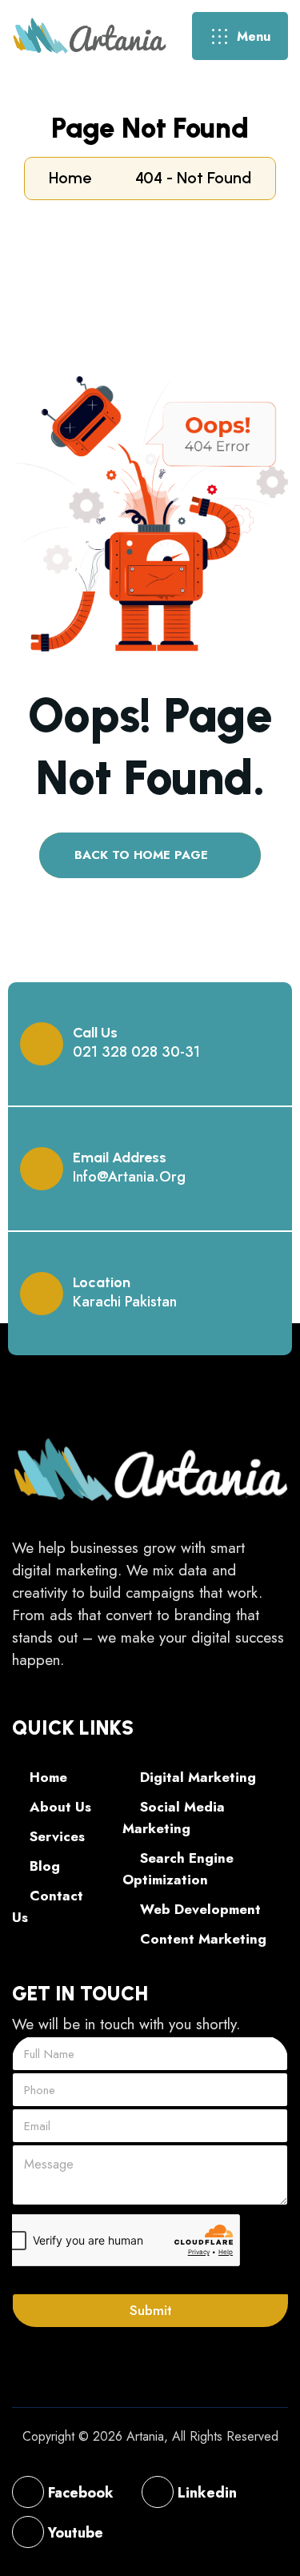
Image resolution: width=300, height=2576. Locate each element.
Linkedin (205, 2493)
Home (74, 178)
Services (55, 1836)
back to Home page (143, 855)
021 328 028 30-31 (136, 1052)
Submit (151, 2310)
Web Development (198, 1909)
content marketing (201, 1939)
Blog (43, 1866)
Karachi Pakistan (125, 1302)
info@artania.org (129, 1177)
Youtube (74, 2533)
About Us (58, 1807)
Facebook (79, 2493)
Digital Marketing (196, 1777)
